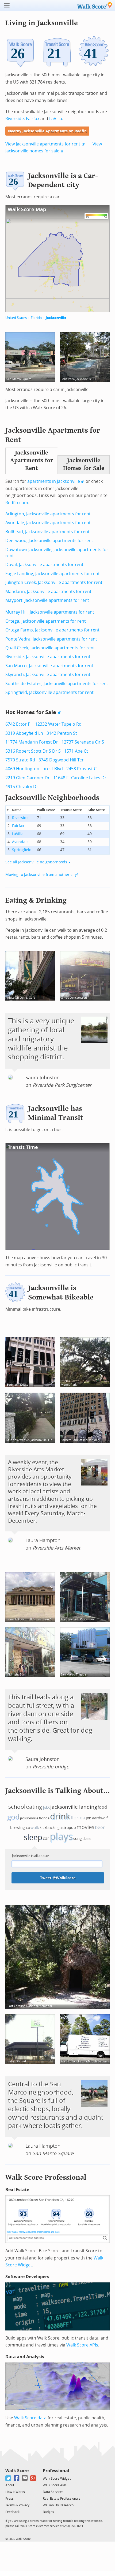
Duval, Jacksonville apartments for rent (44, 565)
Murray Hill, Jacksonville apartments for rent (50, 612)
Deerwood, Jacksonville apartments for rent (49, 541)
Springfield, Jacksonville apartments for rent (49, 692)
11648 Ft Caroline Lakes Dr (80, 778)
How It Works (15, 2492)
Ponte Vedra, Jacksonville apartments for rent (51, 639)
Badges (48, 2512)
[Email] (25, 2478)
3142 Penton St (62, 733)
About (10, 2485)
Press (9, 2499)
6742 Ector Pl (18, 724)
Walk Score (17, 2471)
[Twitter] (8, 2478)
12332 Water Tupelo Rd (58, 724)
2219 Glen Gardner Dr (28, 778)
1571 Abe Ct (76, 751)
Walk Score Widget (57, 2479)
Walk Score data (30, 2418)
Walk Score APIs (82, 2345)
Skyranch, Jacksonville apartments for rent (48, 675)
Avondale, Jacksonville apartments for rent (48, 523)
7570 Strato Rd (20, 760)
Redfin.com (17, 503)
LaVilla (56, 119)
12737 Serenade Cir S (83, 742)
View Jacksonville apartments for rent (43, 144)
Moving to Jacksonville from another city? (42, 875)
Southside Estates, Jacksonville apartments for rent (57, 684)
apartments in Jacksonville (54, 481)
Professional (56, 2471)
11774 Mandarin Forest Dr (32, 742)
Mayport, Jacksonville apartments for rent (47, 600)
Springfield (22, 850)
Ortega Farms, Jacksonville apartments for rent (52, 630)
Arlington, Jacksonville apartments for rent (48, 514)
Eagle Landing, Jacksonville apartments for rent (53, 574)
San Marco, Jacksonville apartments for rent (49, 666)
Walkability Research (58, 2505)
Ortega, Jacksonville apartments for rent (46, 621)
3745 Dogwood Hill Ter (61, 760)
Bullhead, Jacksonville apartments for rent (47, 532)
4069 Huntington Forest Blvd (34, 769)
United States (16, 318)
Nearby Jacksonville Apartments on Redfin (47, 131)
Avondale (20, 842)
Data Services (53, 2492)
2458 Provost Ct (82, 769)
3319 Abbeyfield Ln (24, 733)
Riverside (15, 119)
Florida (36, 318)
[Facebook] (17, 2478)
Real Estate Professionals (62, 2499)
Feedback (12, 2512)
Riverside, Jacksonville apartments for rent (48, 657)
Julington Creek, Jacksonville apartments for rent (54, 582)
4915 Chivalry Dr (22, 787)
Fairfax (33, 119)
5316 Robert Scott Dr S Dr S (33, 751)
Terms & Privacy (17, 2505)
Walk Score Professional (46, 2177)
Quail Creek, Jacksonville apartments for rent (50, 648)
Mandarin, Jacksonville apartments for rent (48, 592)
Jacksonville (56, 318)
